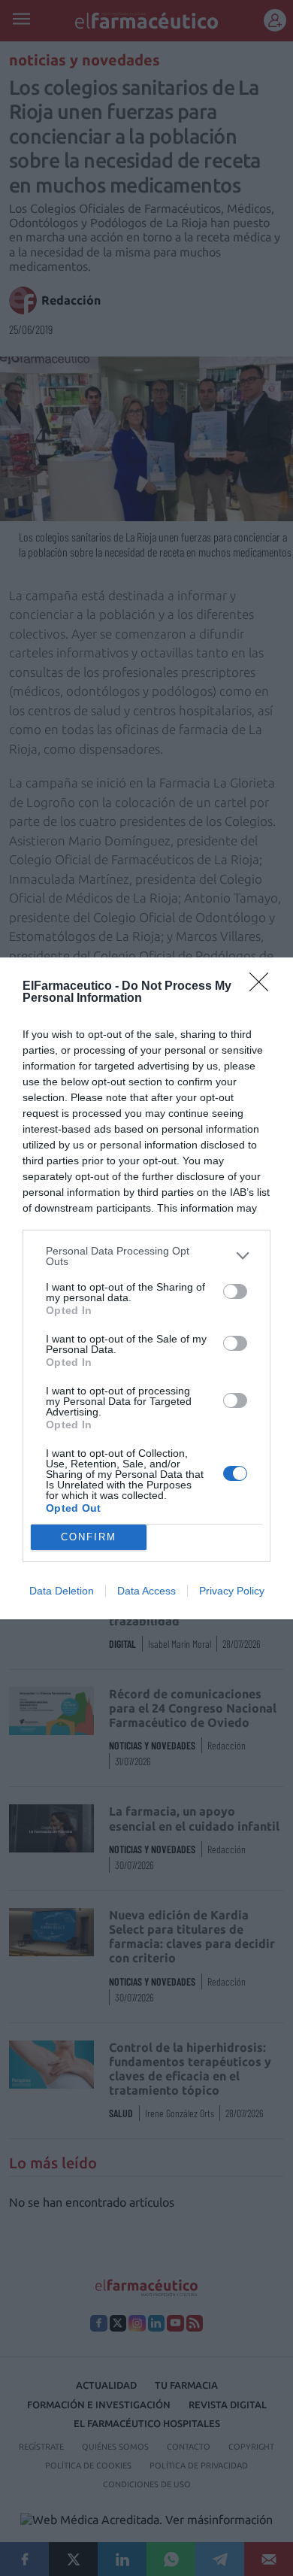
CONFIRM (89, 1537)
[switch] (235, 1291)
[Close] (264, 987)
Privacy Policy (232, 1591)
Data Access (146, 1591)
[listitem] (146, 1256)
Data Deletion (62, 1591)
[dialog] (146, 1288)
